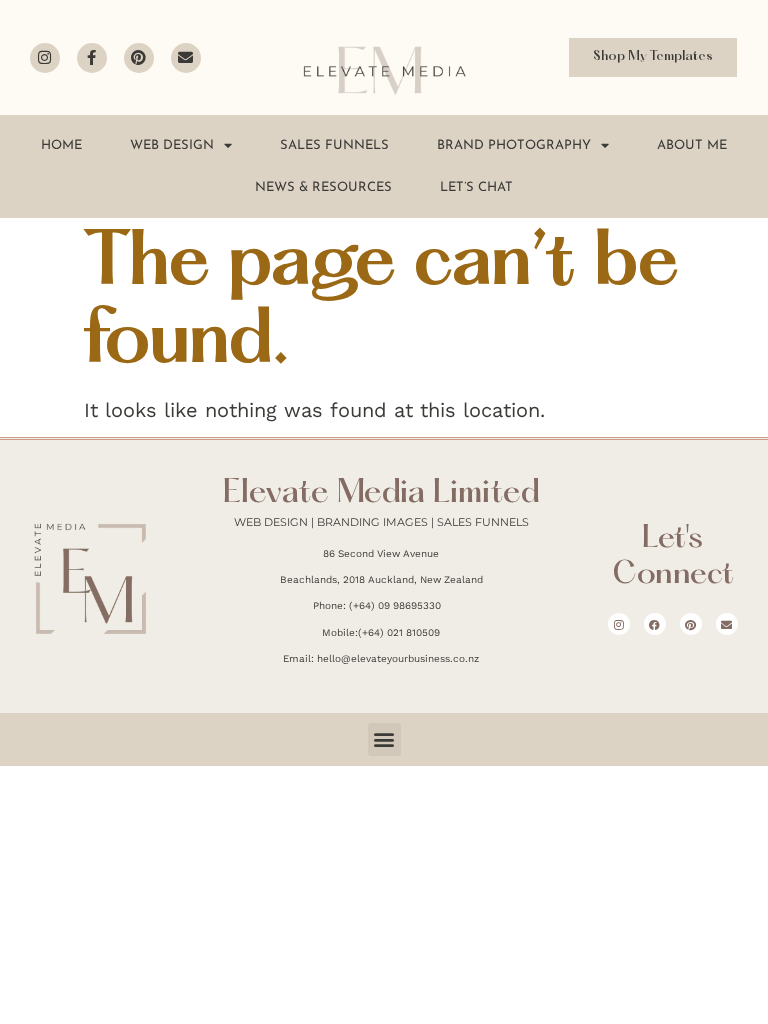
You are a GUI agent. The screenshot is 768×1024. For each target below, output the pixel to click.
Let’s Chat (476, 187)
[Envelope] (186, 58)
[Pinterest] (139, 58)
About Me (692, 145)
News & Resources (323, 187)
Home (61, 145)
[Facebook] (655, 624)
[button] (384, 739)
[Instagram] (45, 58)
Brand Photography (514, 145)
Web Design (172, 145)
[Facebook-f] (92, 58)
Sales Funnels (334, 145)
